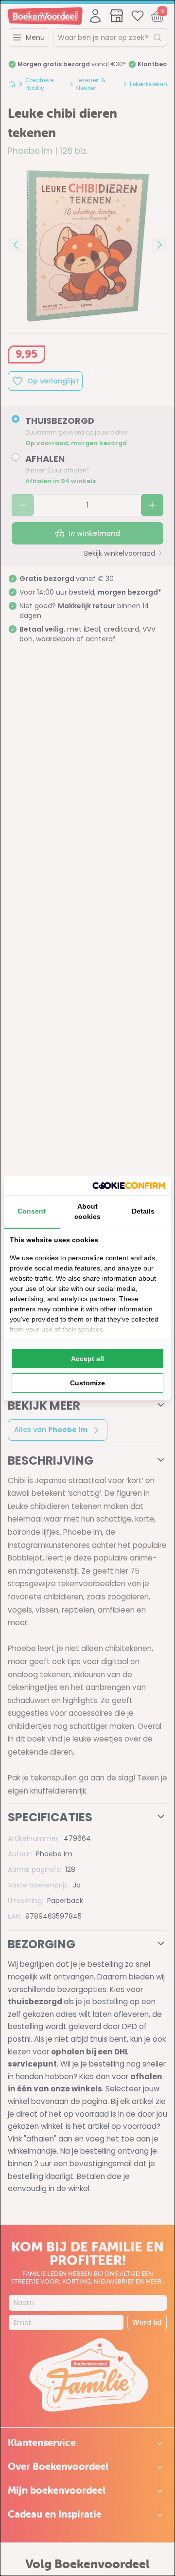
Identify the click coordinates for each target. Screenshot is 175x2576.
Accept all (87, 1359)
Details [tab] (143, 1211)
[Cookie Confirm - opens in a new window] (129, 1186)
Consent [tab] (32, 1211)
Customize (87, 1383)
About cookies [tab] (87, 1211)
